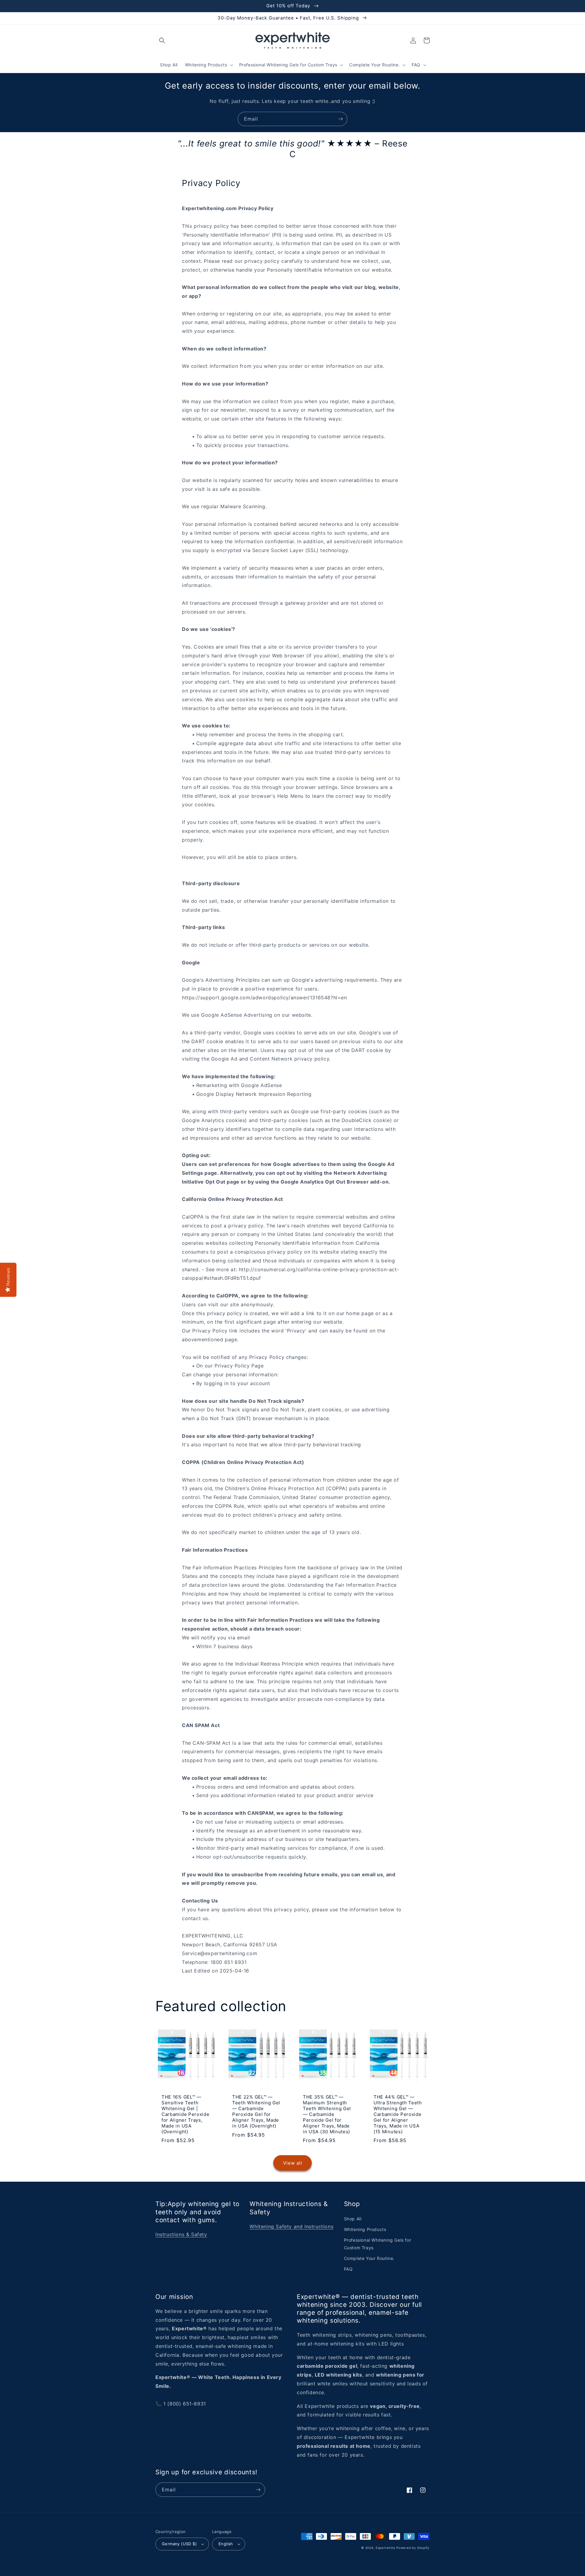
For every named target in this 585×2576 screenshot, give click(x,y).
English (226, 2544)
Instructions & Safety (181, 2234)
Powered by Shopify (413, 2548)
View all (293, 2163)
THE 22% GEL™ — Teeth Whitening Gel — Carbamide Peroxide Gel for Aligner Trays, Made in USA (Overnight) (256, 2111)
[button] (162, 40)
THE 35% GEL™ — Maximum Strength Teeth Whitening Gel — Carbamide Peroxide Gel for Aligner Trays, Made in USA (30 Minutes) (327, 2114)
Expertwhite (386, 2548)
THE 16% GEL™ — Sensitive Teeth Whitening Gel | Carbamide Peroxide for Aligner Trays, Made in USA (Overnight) (185, 2114)
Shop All (353, 2219)
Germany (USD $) (179, 2544)
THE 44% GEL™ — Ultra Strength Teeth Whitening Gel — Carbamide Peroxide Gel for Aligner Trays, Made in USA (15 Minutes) (398, 2114)
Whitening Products (365, 2229)
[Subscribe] (340, 119)
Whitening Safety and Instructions (291, 2226)
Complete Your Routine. (369, 2258)
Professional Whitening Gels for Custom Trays (378, 2244)
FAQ (348, 2269)
